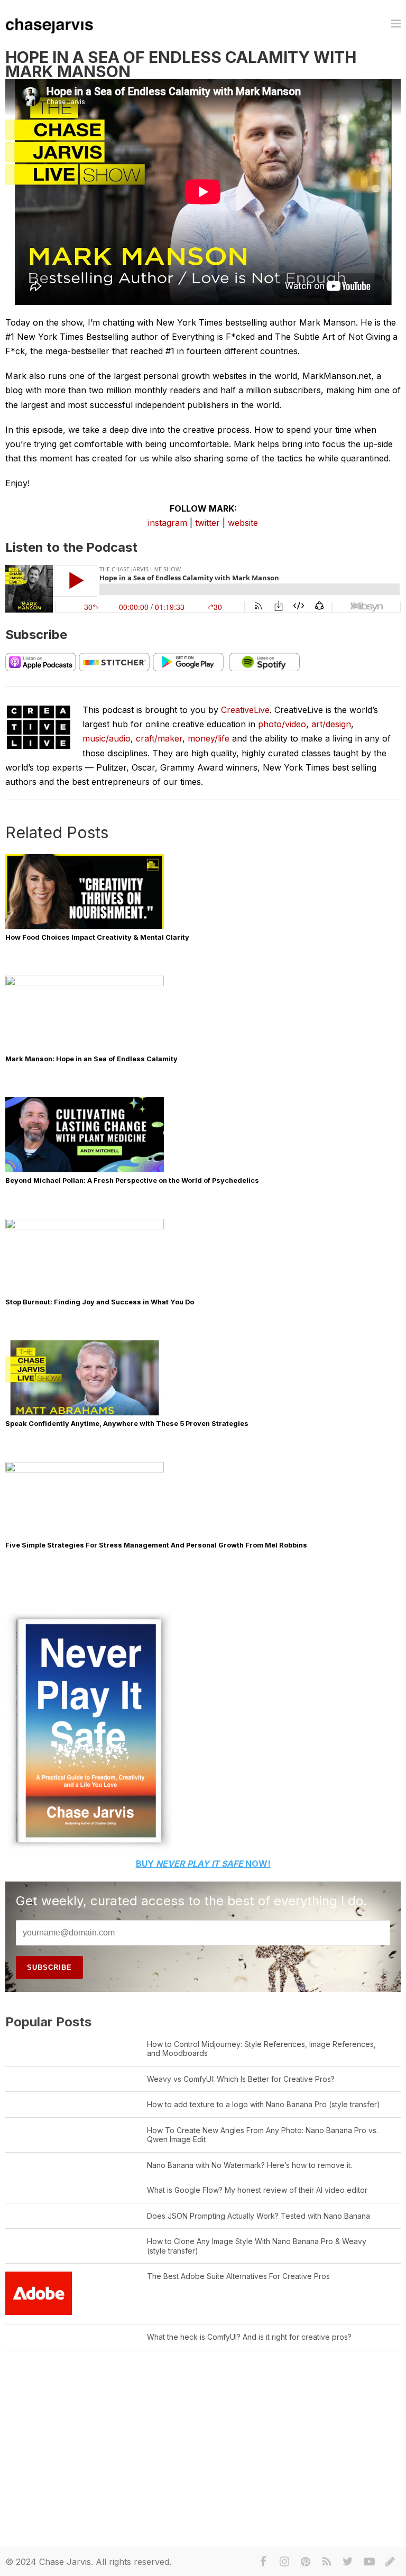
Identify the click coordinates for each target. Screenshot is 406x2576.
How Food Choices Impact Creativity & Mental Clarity (97, 937)
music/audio (107, 738)
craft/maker (159, 738)
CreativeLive (245, 710)
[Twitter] (348, 2562)
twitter (207, 523)
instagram (168, 523)
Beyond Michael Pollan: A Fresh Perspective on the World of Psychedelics (132, 1180)
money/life (209, 738)
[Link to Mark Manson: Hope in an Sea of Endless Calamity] (85, 984)
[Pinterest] (306, 2562)
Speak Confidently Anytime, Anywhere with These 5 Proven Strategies (127, 1424)
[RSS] (327, 2562)
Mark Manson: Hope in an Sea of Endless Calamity (91, 1059)
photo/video (282, 724)
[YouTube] (369, 2562)
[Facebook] (263, 2562)
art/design (331, 724)
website (243, 523)
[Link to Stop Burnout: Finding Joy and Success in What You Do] (85, 1227)
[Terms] (390, 2562)
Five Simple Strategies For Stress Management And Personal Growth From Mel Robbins (156, 1545)
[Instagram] (284, 2562)
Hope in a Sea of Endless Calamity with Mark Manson (181, 64)
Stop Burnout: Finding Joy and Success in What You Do (100, 1302)
